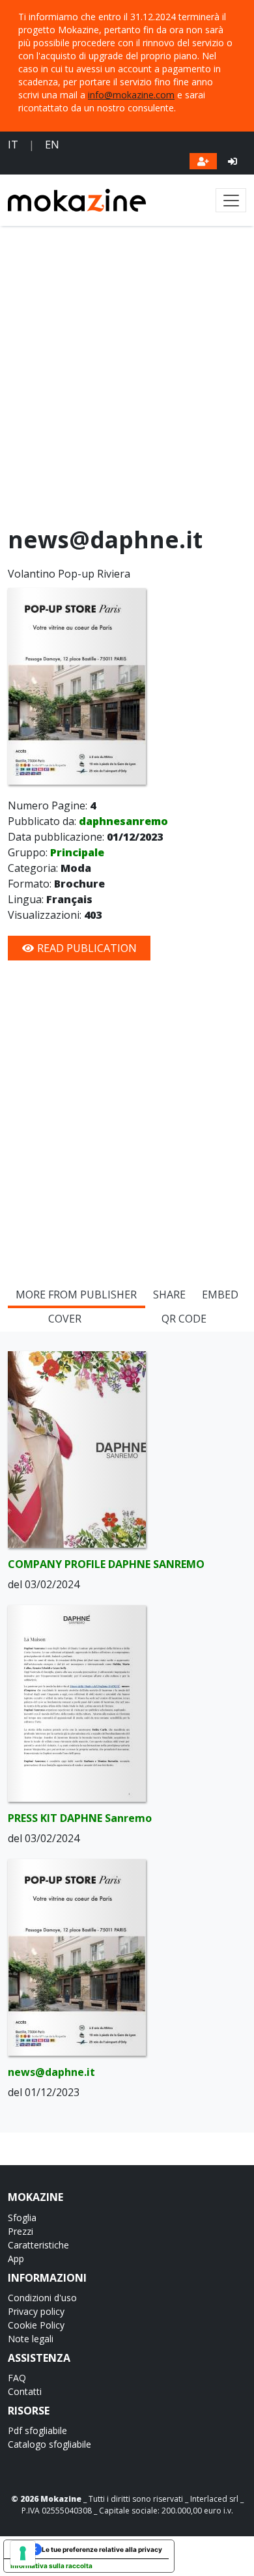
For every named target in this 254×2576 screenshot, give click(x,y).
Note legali (31, 2339)
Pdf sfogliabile (37, 2430)
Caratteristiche (38, 2245)
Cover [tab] (65, 1319)
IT (13, 145)
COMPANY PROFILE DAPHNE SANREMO (106, 1564)
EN (52, 145)
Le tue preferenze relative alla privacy (102, 2549)
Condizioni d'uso (42, 2298)
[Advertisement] (127, 379)
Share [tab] (169, 1295)
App (16, 2259)
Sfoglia (22, 2218)
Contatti (25, 2391)
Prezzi (21, 2231)
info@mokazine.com (131, 95)
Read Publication (86, 948)
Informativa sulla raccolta (51, 2566)
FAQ (17, 2378)
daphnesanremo (123, 821)
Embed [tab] (220, 1295)
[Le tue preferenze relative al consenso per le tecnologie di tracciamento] (23, 2553)
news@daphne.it (51, 2072)
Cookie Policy (36, 2325)
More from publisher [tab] (76, 1295)
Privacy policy (36, 2311)
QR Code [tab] (184, 1319)
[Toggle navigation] (231, 200)
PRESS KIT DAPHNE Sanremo (80, 1818)
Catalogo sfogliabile (49, 2444)
